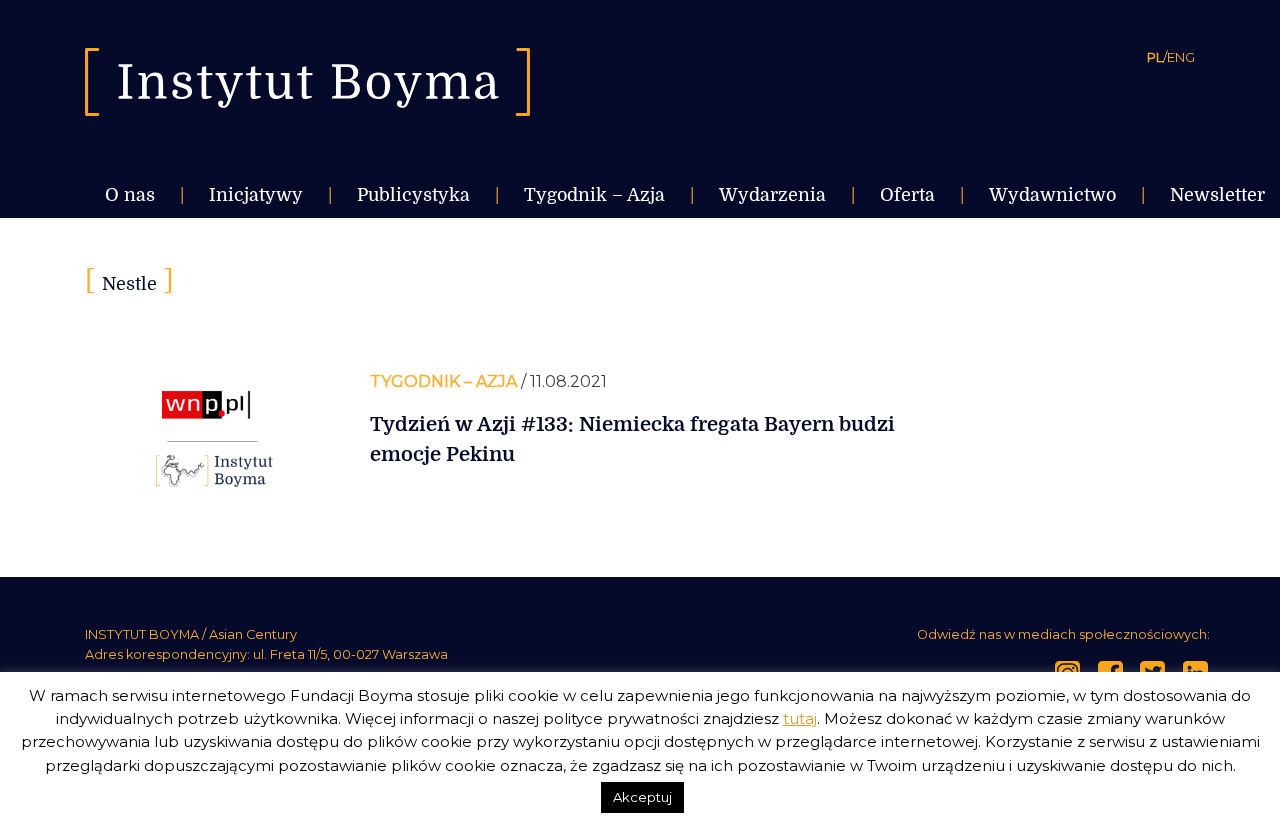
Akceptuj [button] (642, 797)
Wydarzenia (772, 195)
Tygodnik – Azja (594, 195)
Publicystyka (413, 195)
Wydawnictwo (1052, 195)
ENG (1181, 57)
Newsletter (1217, 195)
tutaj (800, 718)
